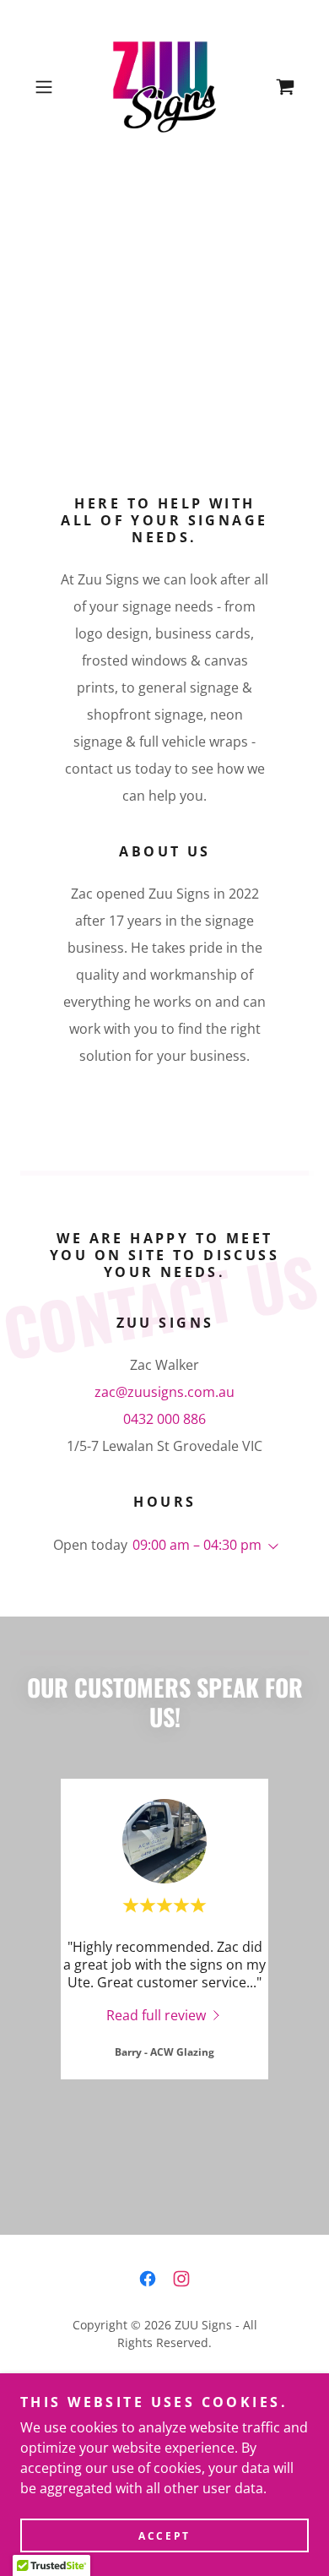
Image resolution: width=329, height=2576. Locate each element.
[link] (165, 87)
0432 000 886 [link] (164, 1419)
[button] (48, 87)
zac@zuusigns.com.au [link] (164, 1392)
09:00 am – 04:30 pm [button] (197, 1545)
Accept (164, 2536)
